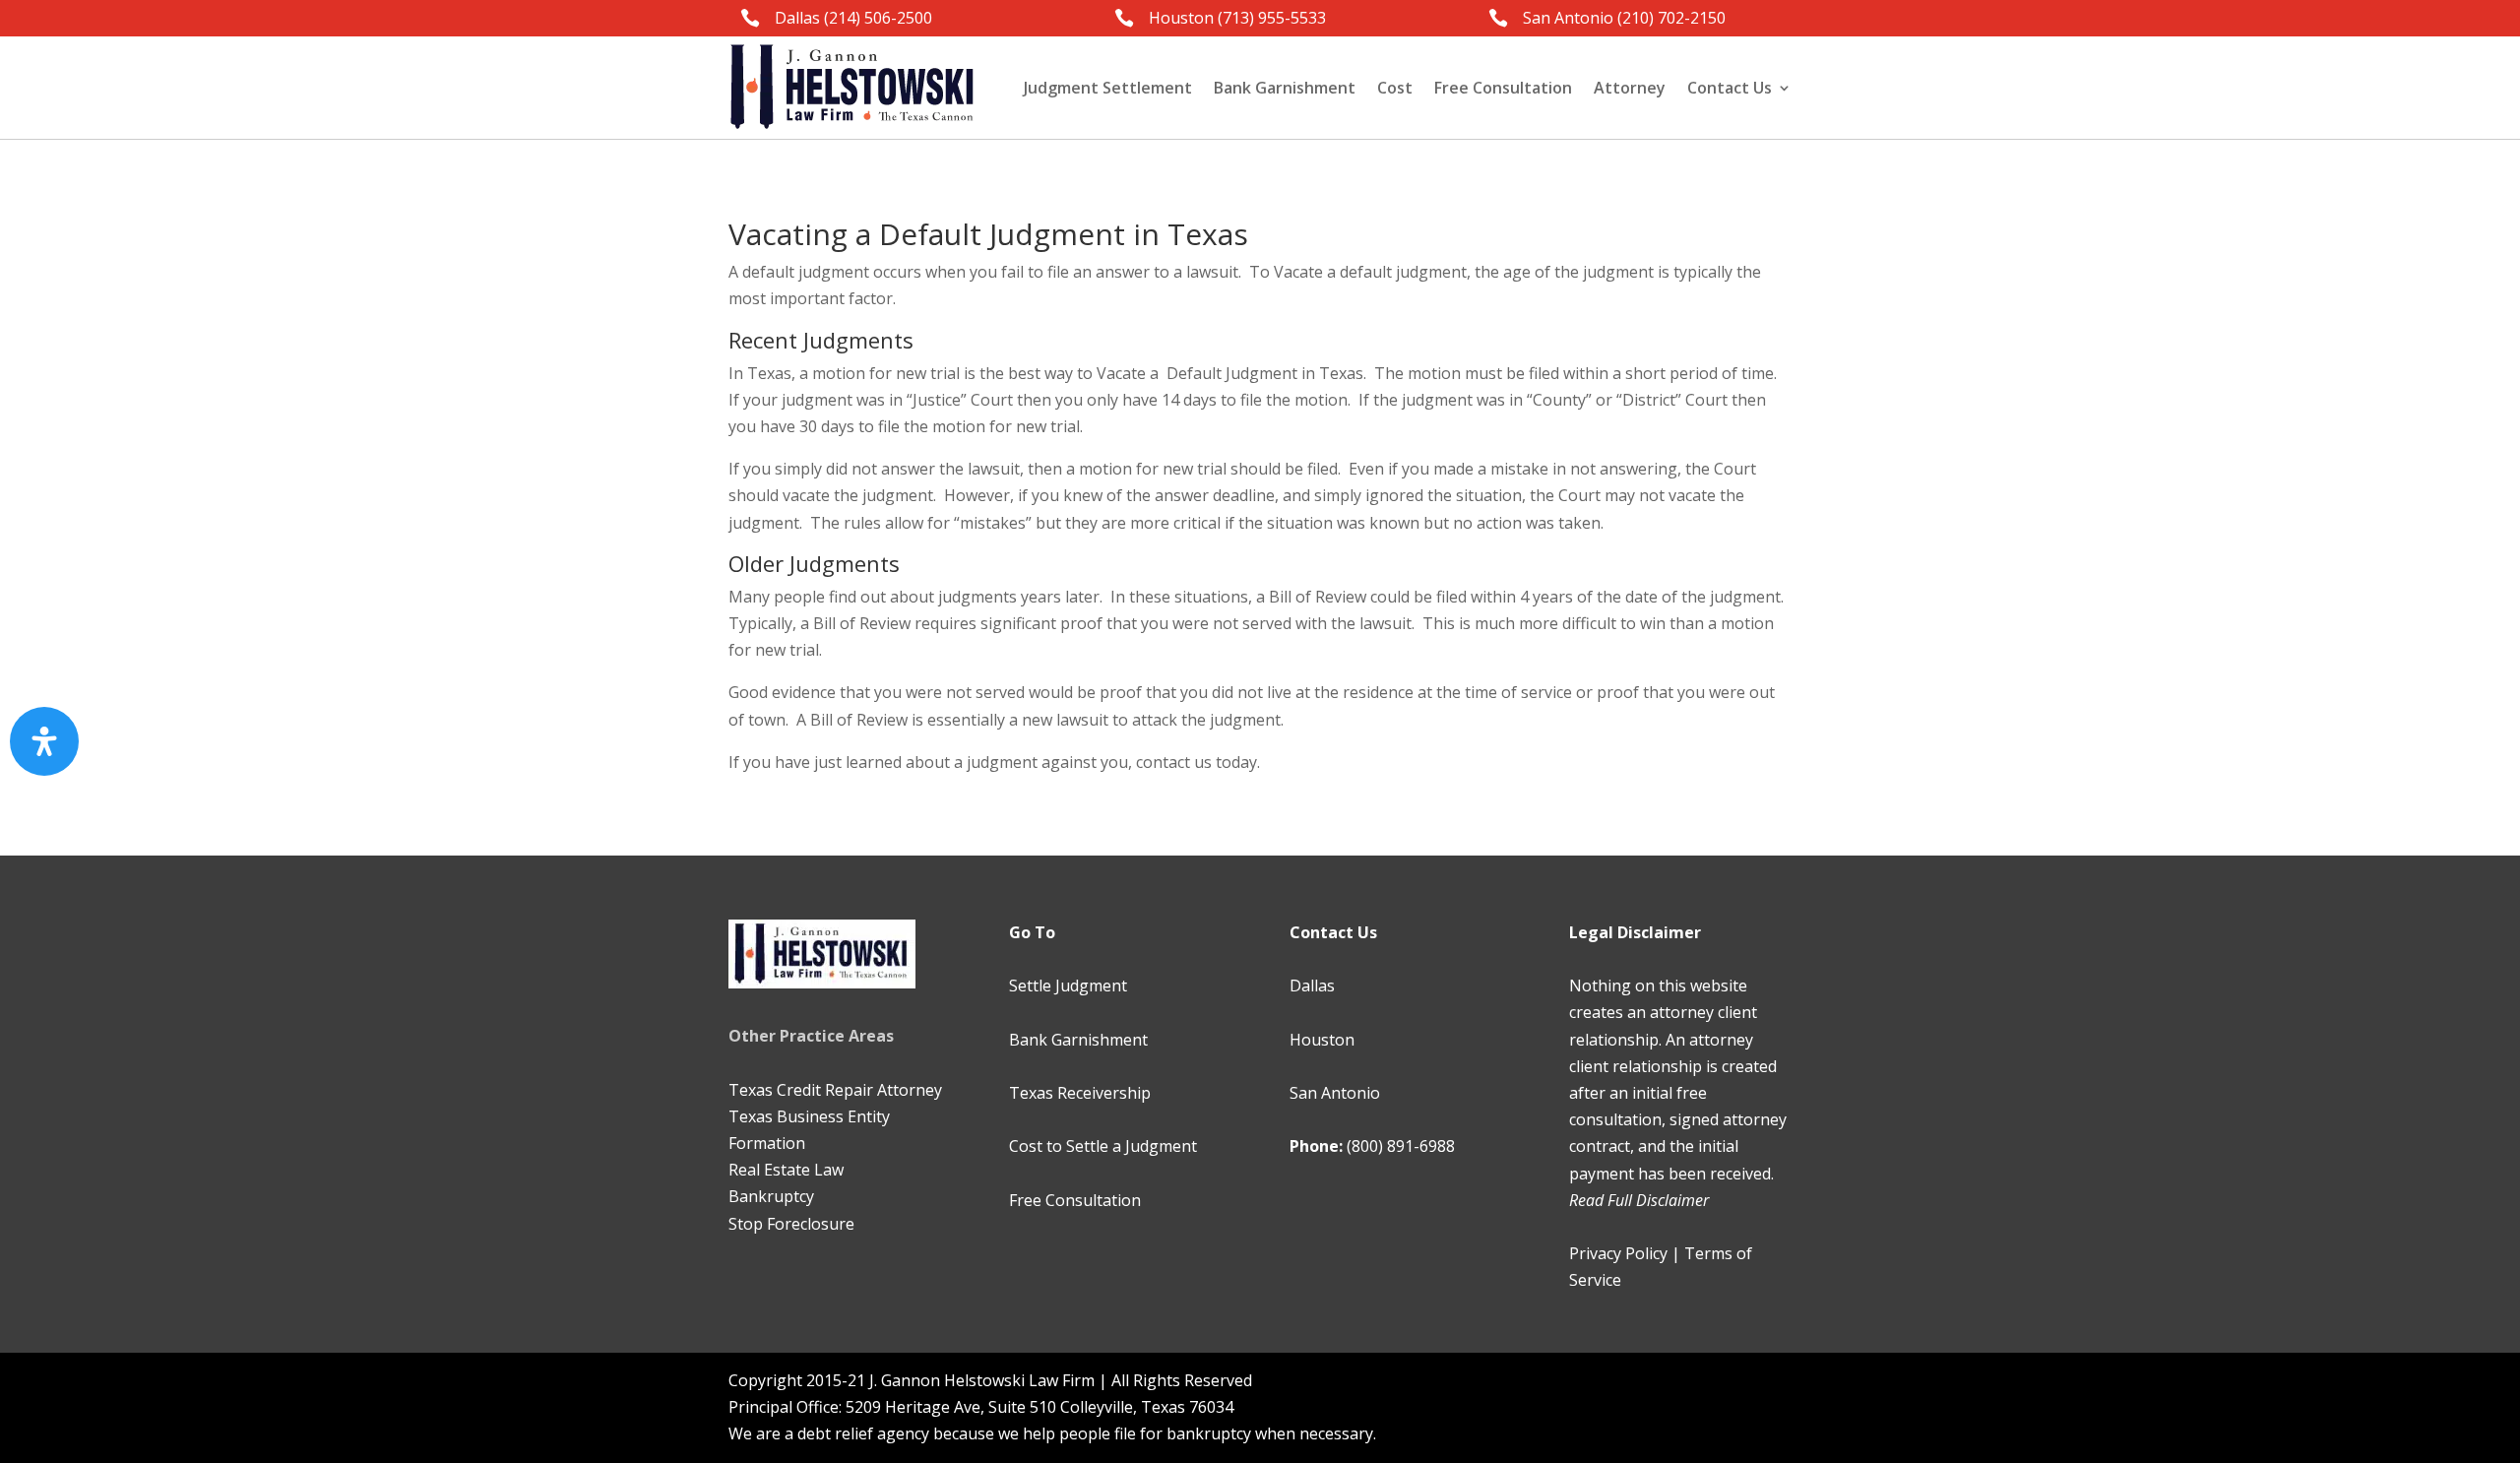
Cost (1395, 88)
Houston (1322, 1040)
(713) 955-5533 (1272, 18)
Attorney (1630, 88)
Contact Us (1730, 88)
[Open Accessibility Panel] (44, 741)
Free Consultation (1503, 88)
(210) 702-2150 (1671, 18)
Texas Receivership (1080, 1093)
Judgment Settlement (1108, 88)
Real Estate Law (786, 1170)
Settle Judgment (1068, 986)
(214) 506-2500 (878, 18)
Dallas (1312, 986)
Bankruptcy (771, 1196)
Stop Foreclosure (791, 1224)
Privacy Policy (1618, 1253)
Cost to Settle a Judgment (1103, 1146)
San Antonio (1335, 1093)
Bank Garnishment (1285, 88)
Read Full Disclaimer (1639, 1200)
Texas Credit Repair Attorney (835, 1090)
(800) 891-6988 (1401, 1146)
